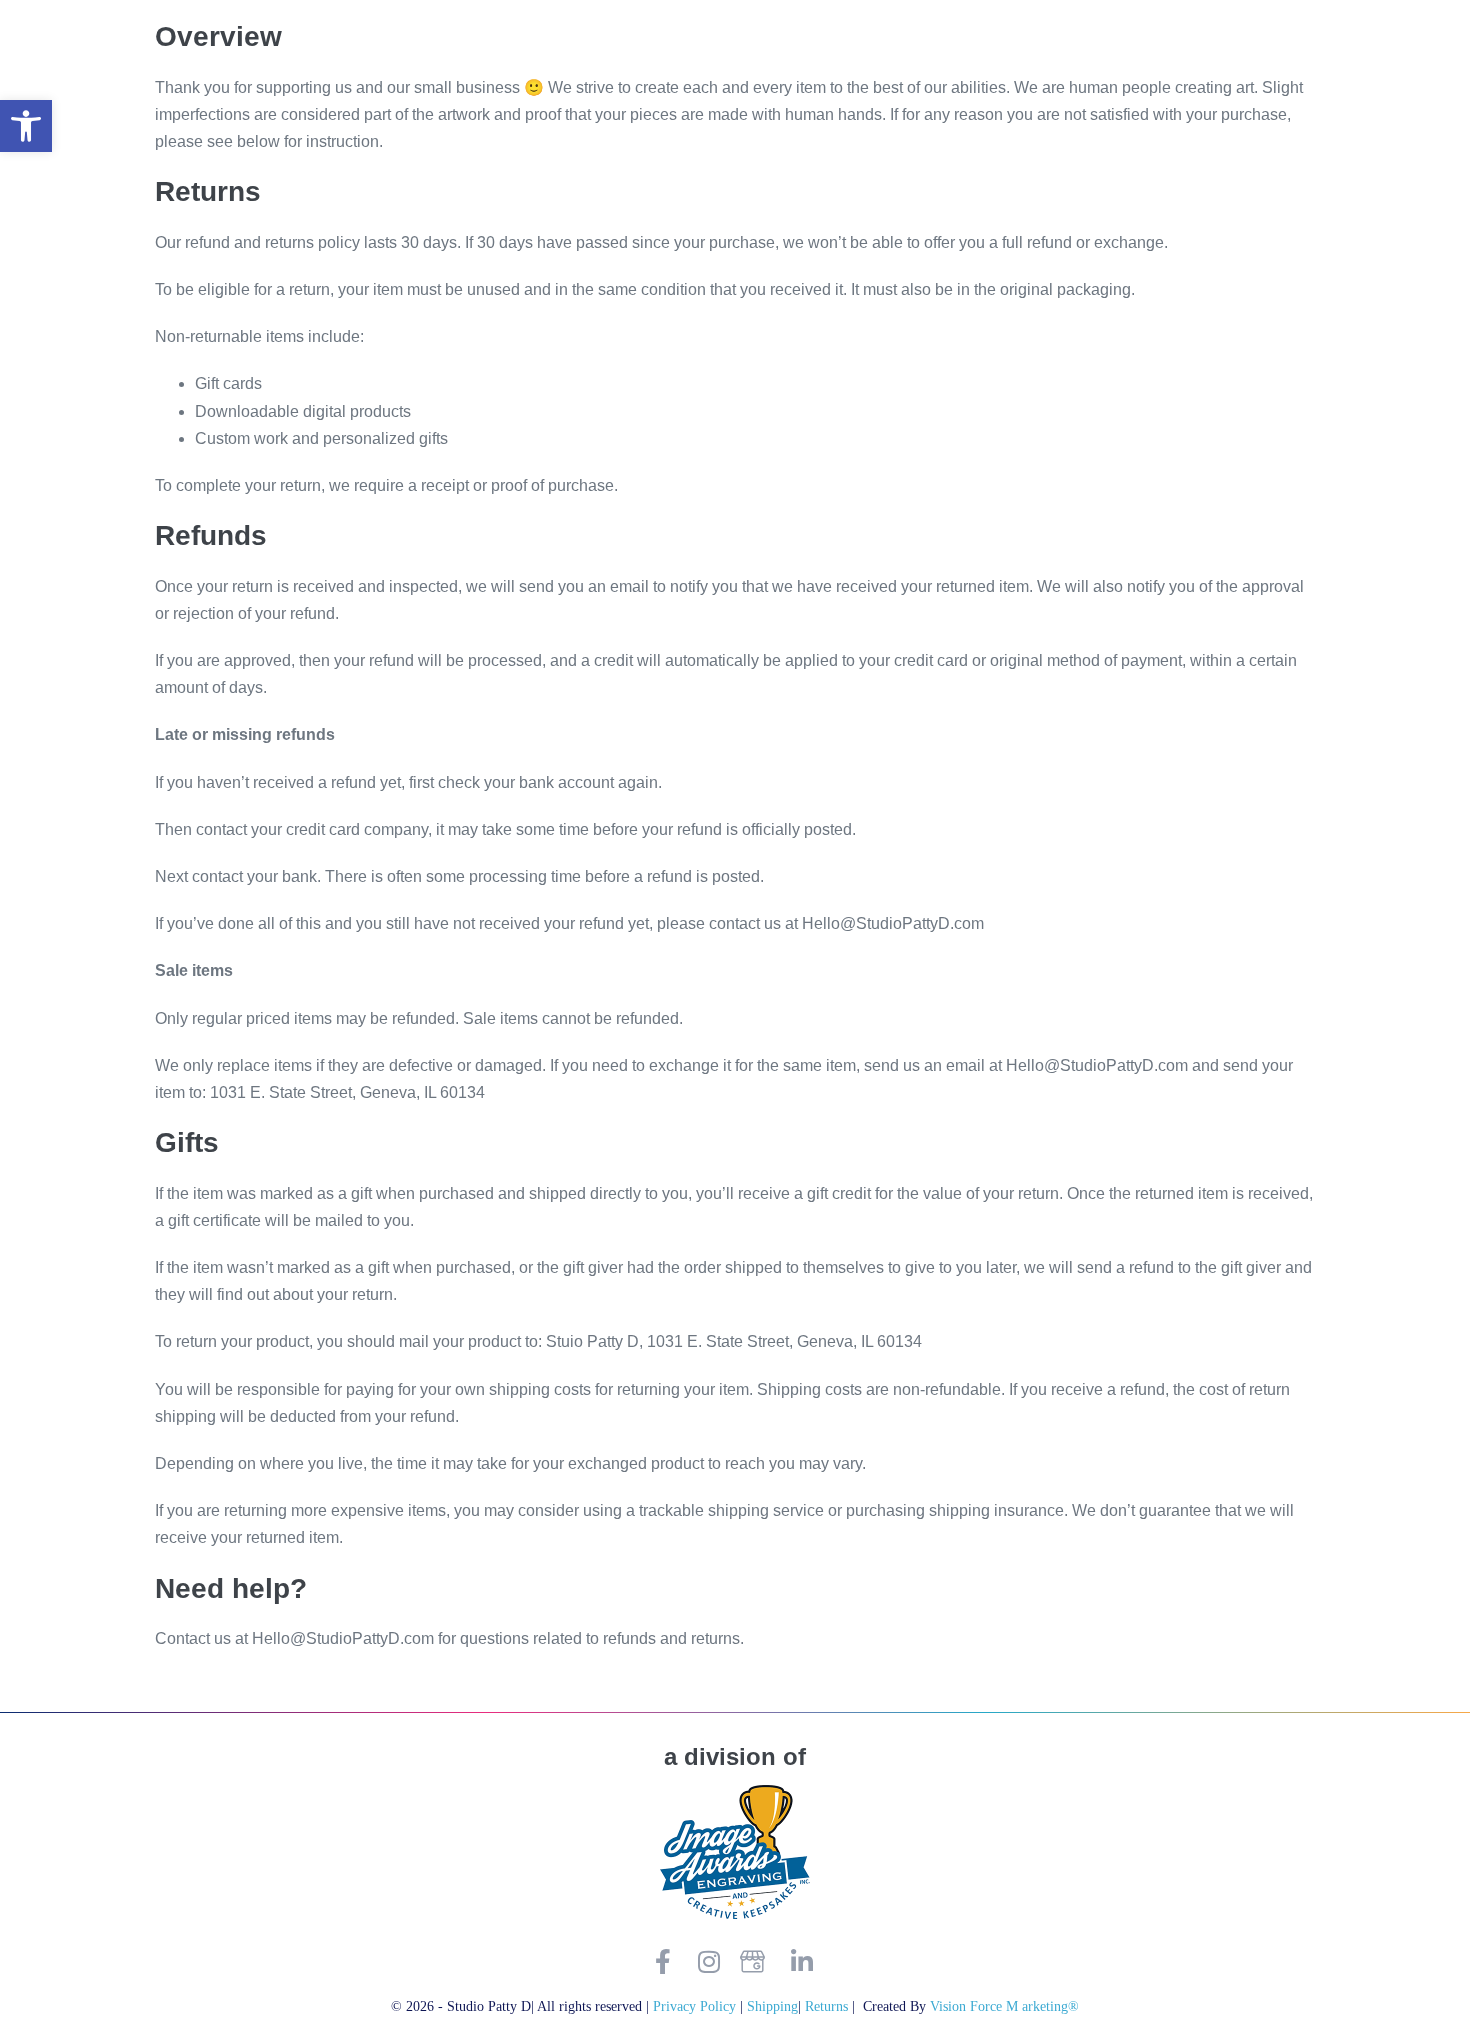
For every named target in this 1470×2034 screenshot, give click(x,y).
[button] (26, 126)
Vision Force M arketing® (1004, 2006)
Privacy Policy (694, 2006)
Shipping (772, 2006)
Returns (828, 2006)
